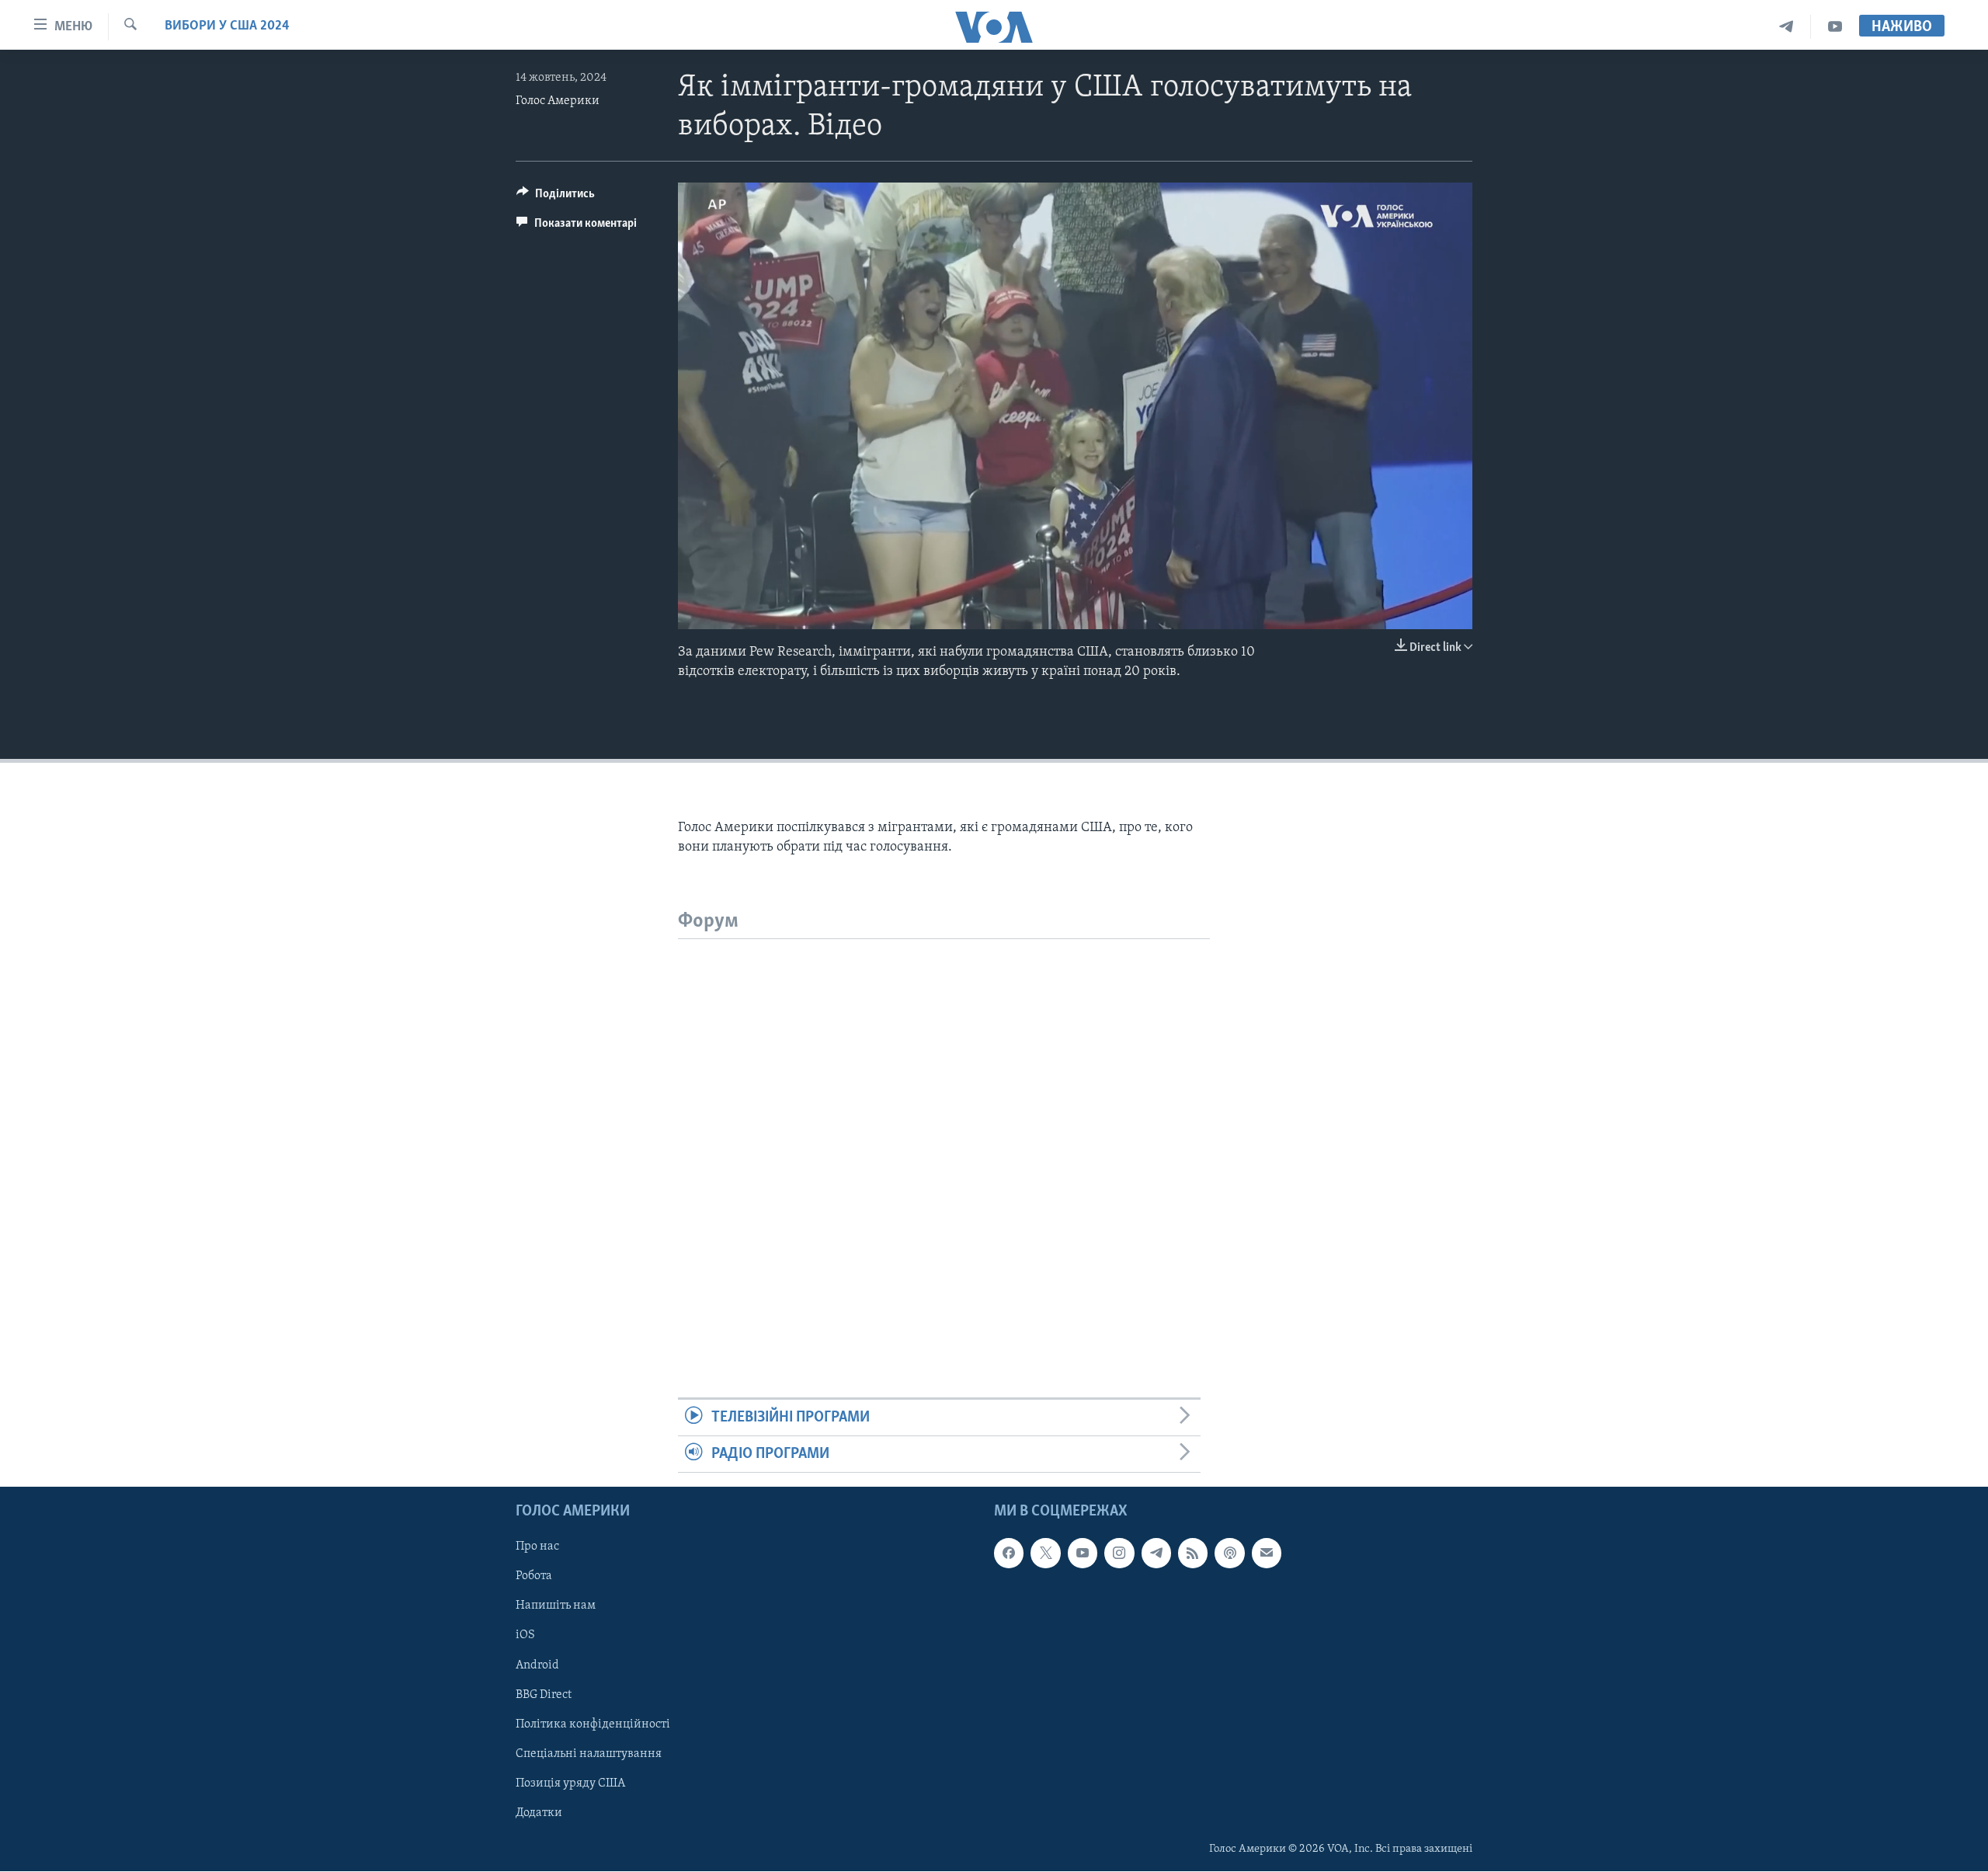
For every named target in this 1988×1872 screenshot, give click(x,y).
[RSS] (1193, 1554)
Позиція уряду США (570, 1783)
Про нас (537, 1547)
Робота (534, 1577)
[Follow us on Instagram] (1119, 1554)
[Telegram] (1786, 27)
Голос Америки (558, 101)
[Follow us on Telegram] (1156, 1554)
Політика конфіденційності (593, 1724)
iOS (525, 1636)
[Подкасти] (1229, 1554)
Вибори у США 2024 (227, 26)
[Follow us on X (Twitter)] (1045, 1554)
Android (537, 1665)
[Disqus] (944, 1133)
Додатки (539, 1813)
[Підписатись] (1267, 1554)
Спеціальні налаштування (589, 1754)
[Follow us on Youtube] (1083, 1554)
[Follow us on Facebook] (1009, 1554)
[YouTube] (1835, 27)
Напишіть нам (556, 1606)
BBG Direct (544, 1695)
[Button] (556, 197)
